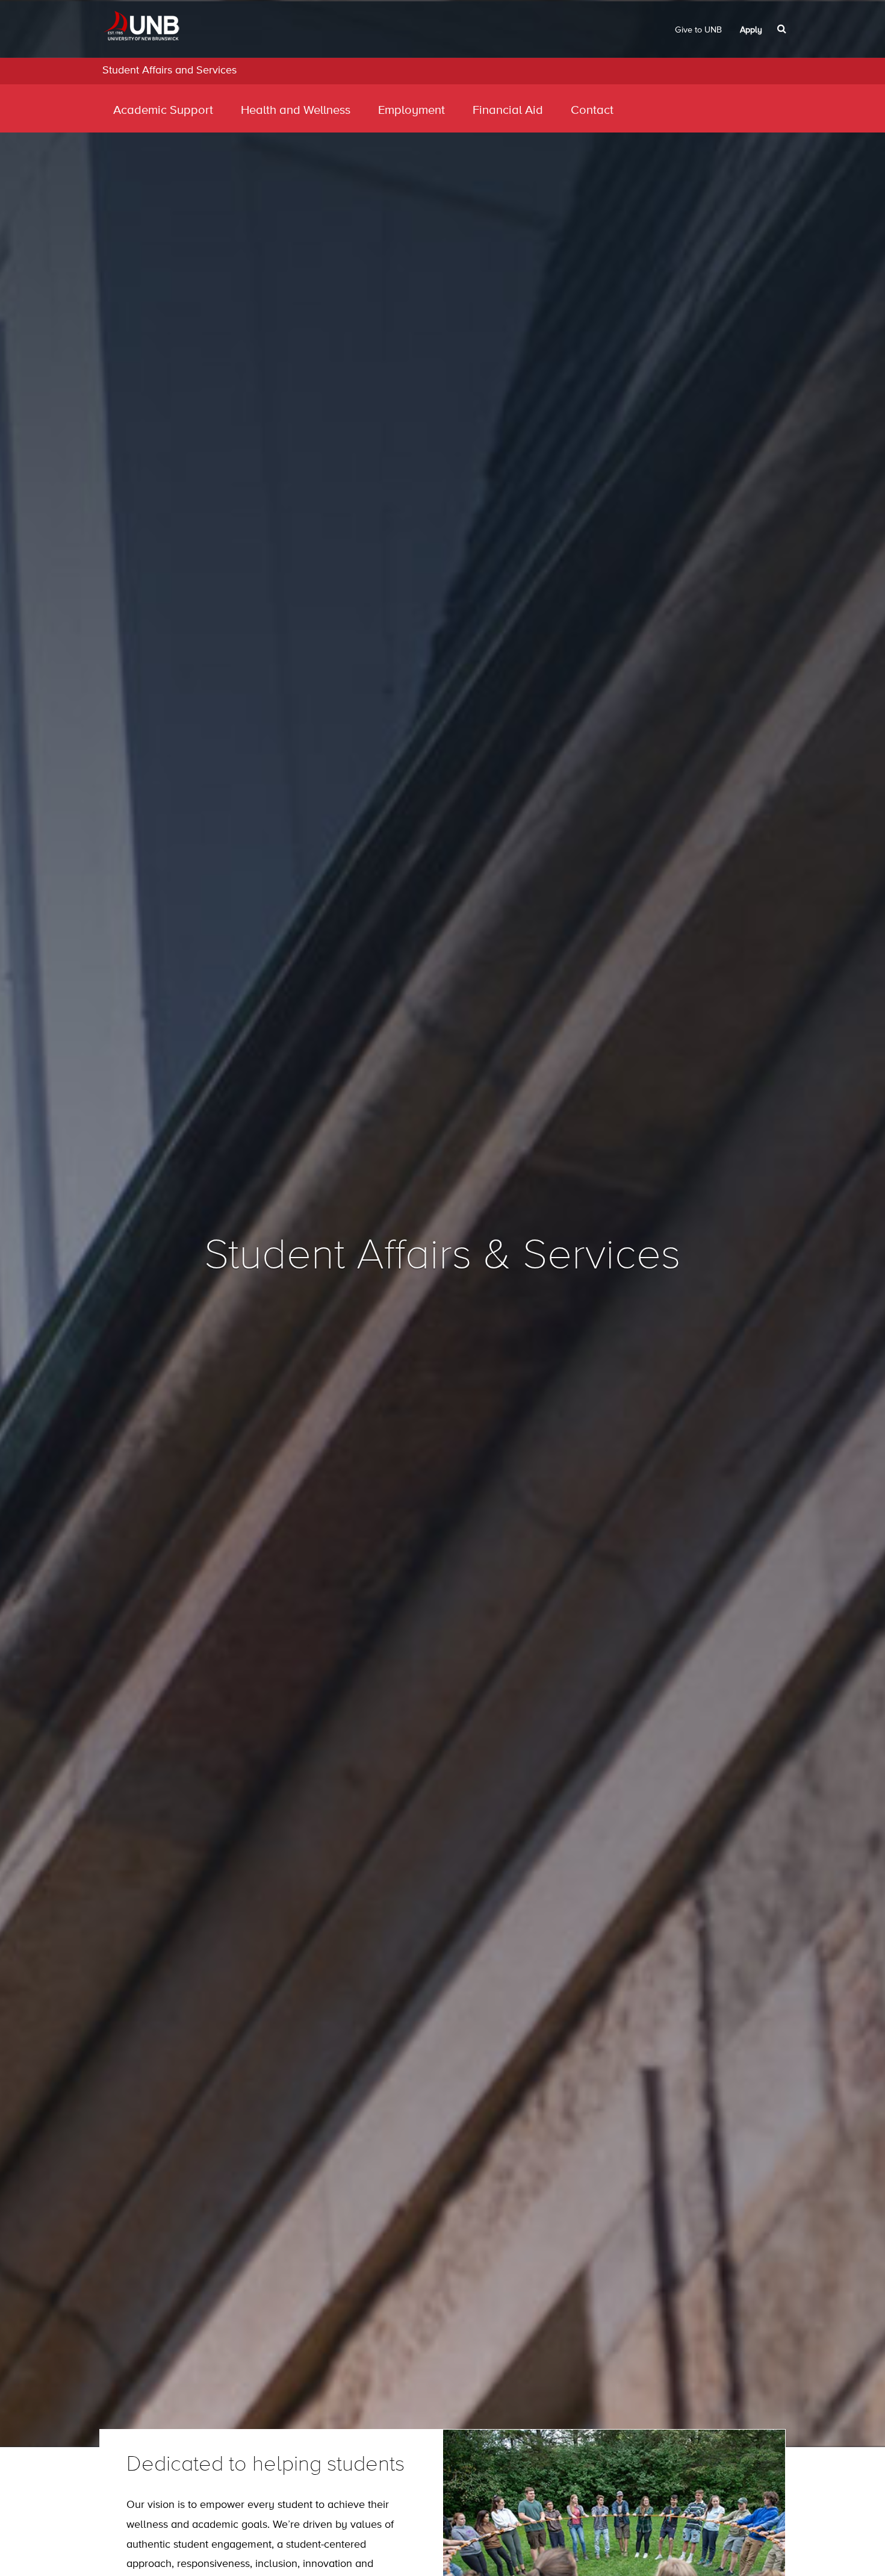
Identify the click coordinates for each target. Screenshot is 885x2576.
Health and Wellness (296, 111)
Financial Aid (508, 111)
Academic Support (163, 111)
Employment (411, 111)
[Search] (783, 29)
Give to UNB (698, 30)
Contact (592, 111)
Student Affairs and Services (169, 70)
